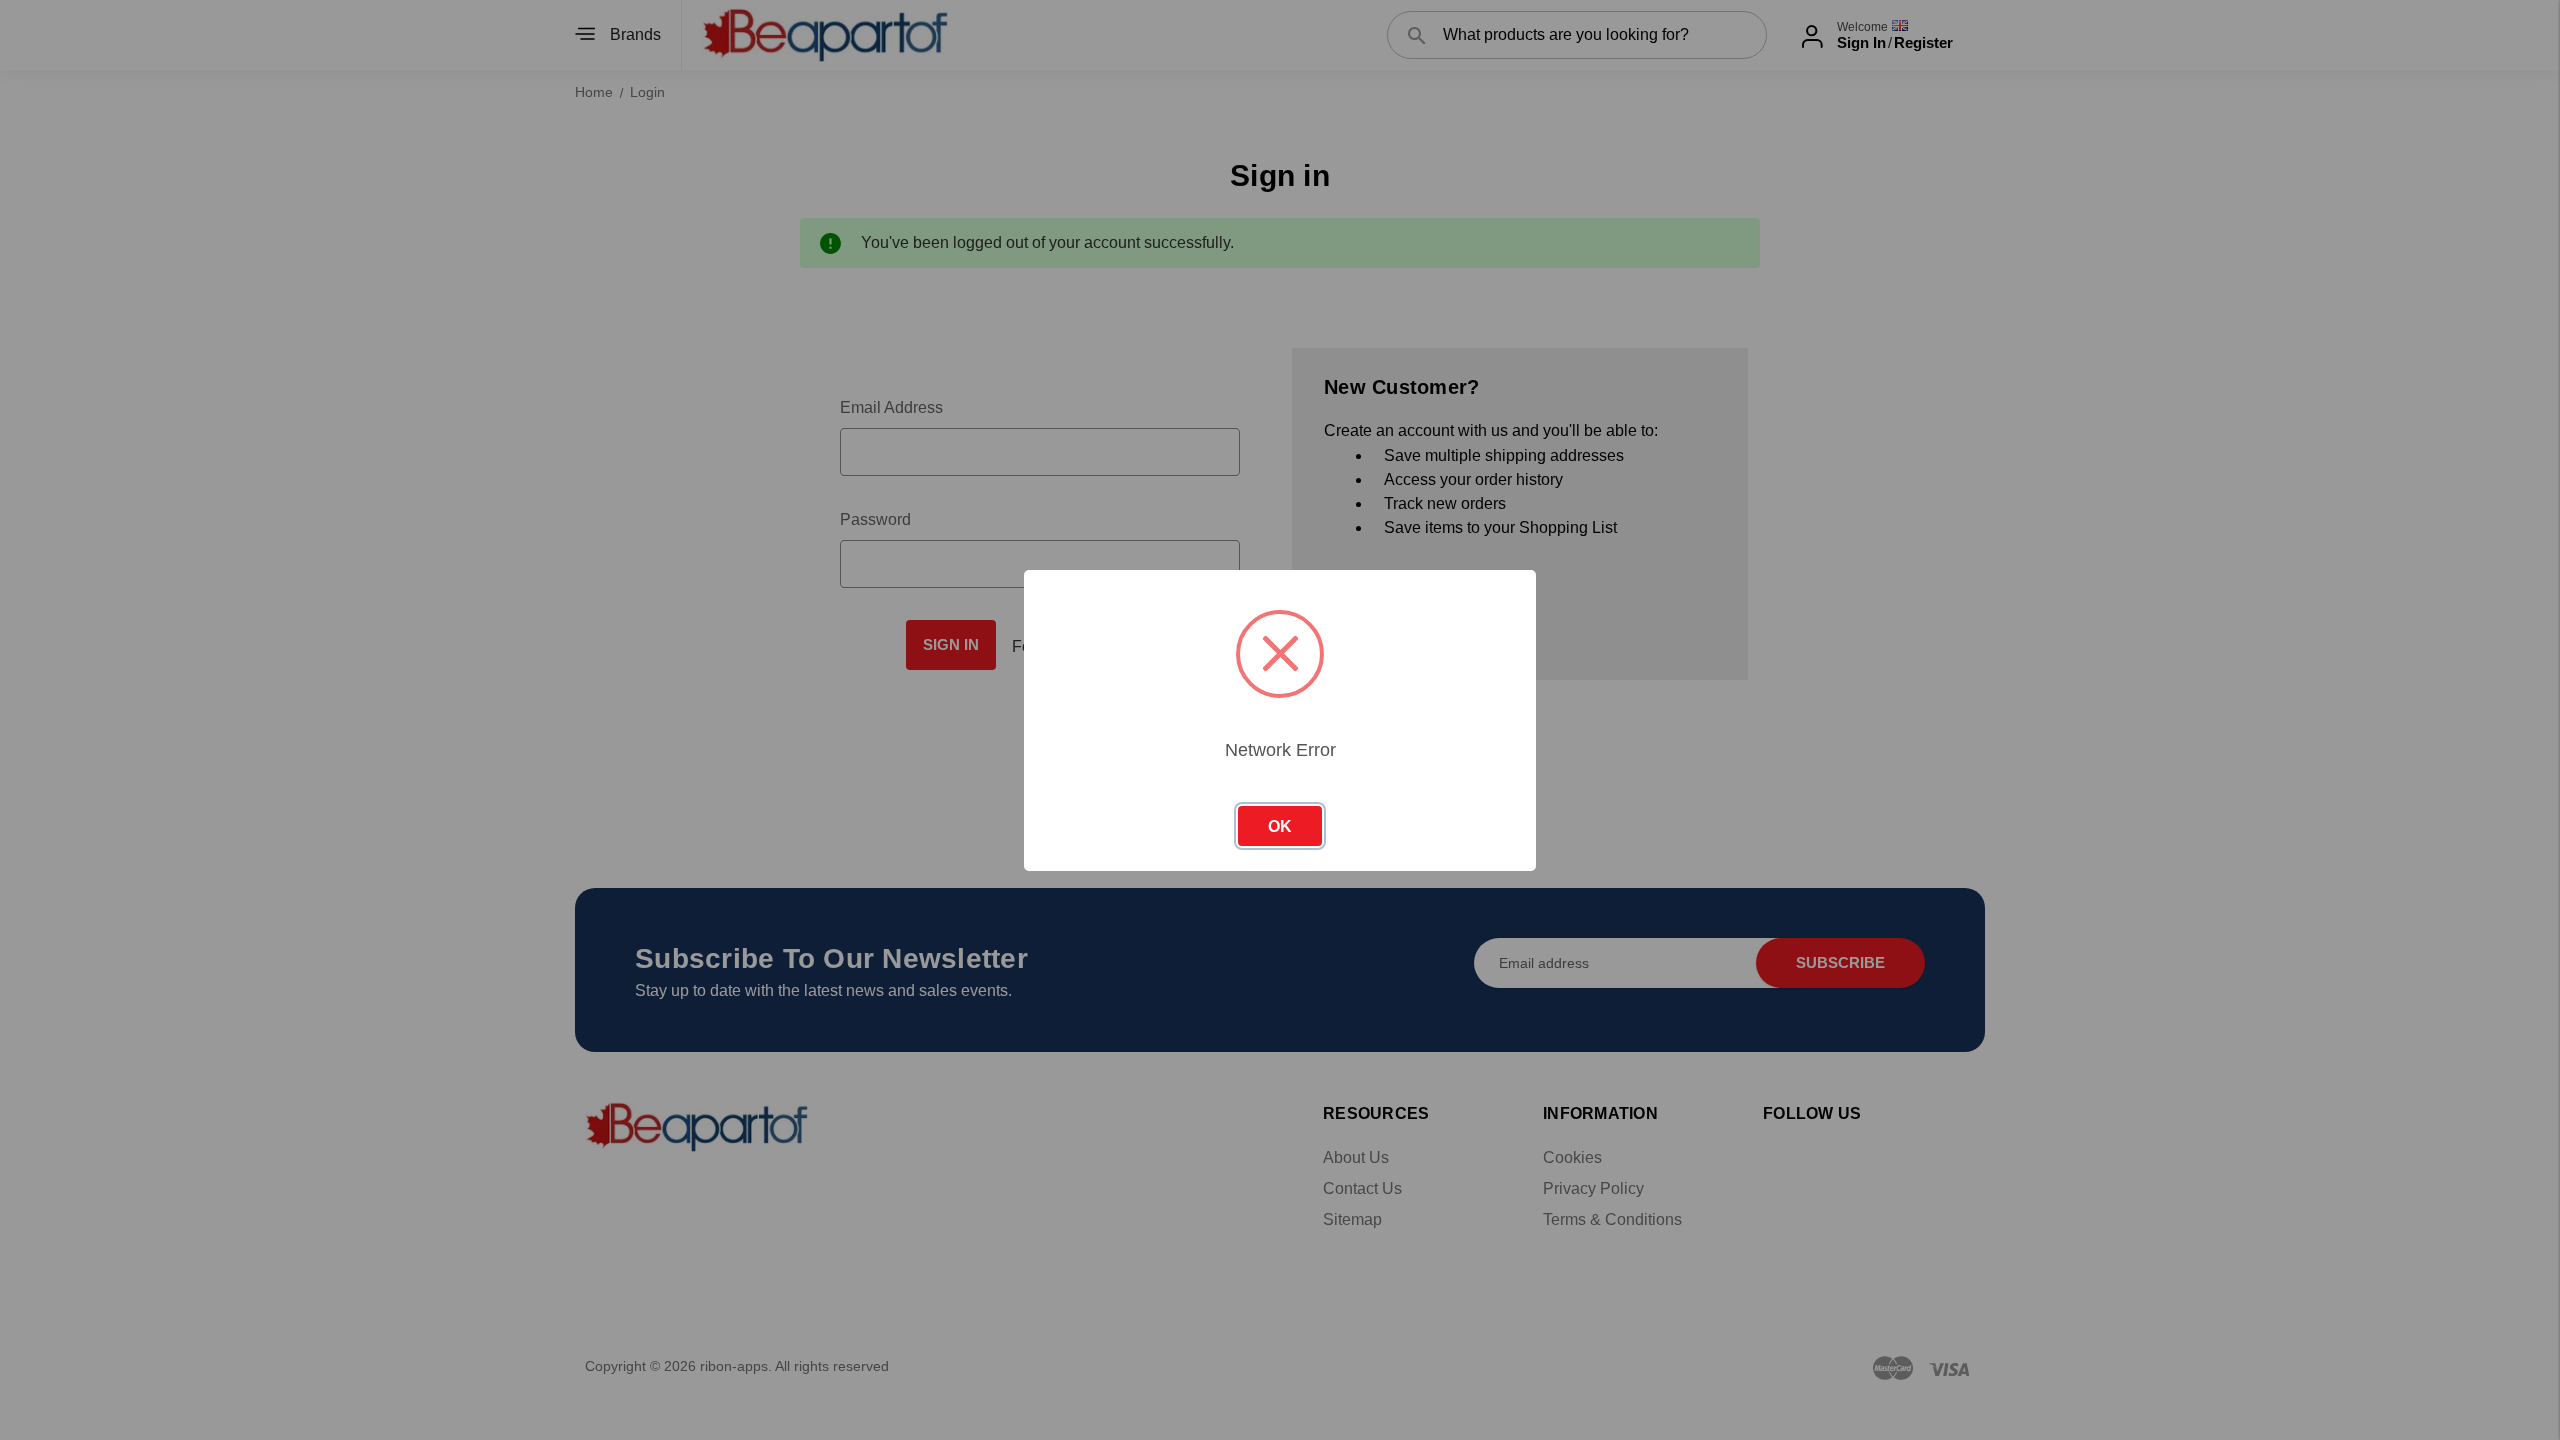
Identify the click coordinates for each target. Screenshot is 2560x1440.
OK (1280, 826)
